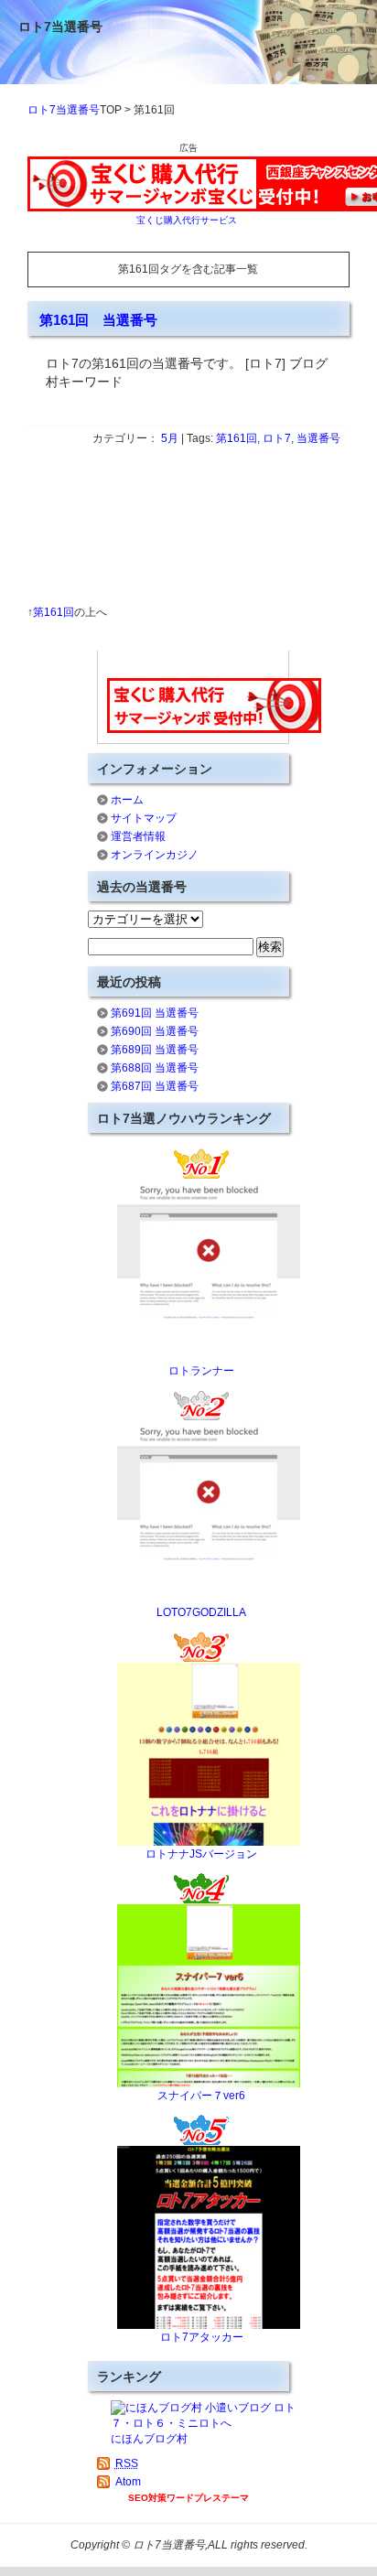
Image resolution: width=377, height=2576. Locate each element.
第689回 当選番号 (155, 1050)
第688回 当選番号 (155, 1068)
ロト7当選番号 (60, 27)
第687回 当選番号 (155, 1086)
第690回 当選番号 (155, 1031)
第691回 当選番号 (155, 1013)
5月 (170, 438)
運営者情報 (138, 836)
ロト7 (277, 438)
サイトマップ (144, 818)
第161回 (237, 438)
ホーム (127, 800)
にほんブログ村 (149, 2439)
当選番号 (318, 438)
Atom (128, 2482)
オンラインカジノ (155, 855)
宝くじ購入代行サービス (187, 220)
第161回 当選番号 (98, 320)
